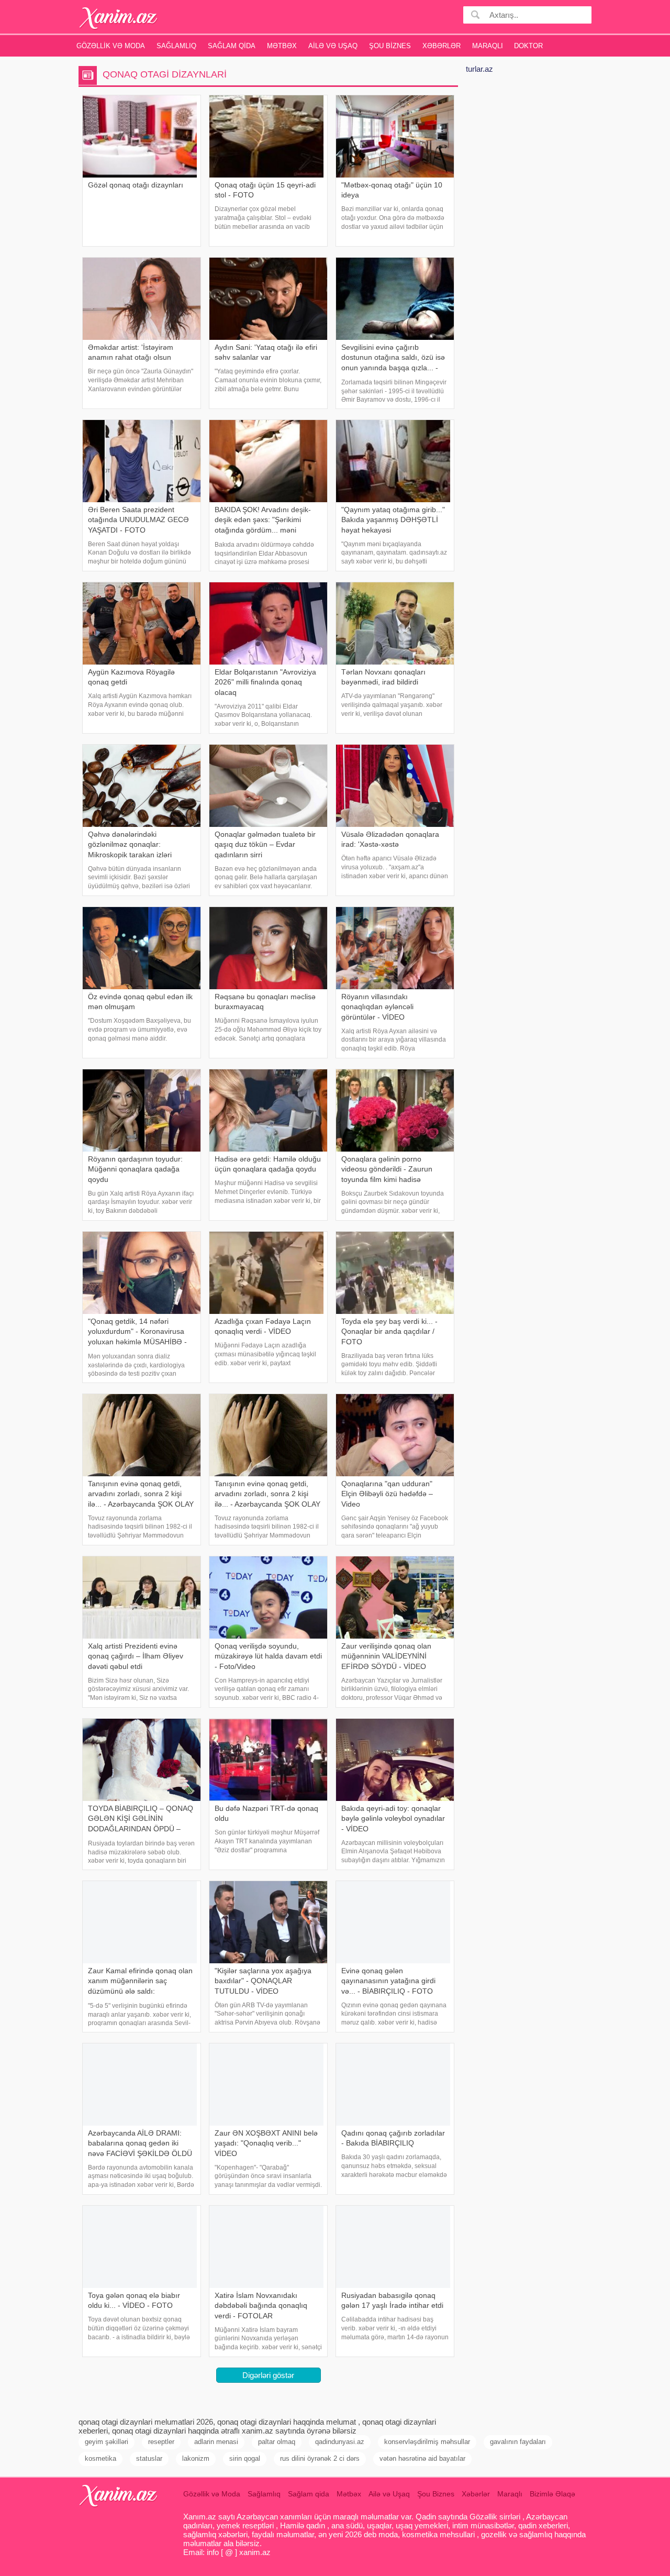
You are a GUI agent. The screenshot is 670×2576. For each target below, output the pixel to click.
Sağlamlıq (176, 46)
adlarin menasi (216, 2442)
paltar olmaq (277, 2442)
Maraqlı (488, 46)
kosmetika (100, 2458)
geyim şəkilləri (107, 2442)
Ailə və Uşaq (333, 46)
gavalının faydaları (518, 2442)
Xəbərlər (442, 46)
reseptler (161, 2442)
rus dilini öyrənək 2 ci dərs (320, 2458)
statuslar (149, 2458)
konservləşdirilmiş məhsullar (427, 2442)
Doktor (528, 46)
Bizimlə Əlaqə (552, 2494)
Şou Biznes (390, 46)
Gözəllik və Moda (111, 46)
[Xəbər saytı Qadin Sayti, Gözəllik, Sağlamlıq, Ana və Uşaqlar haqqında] (119, 18)
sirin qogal (245, 2458)
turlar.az (479, 69)
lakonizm (196, 2458)
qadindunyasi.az (340, 2442)
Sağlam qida (232, 46)
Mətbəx (282, 46)
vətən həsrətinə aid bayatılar (422, 2458)
